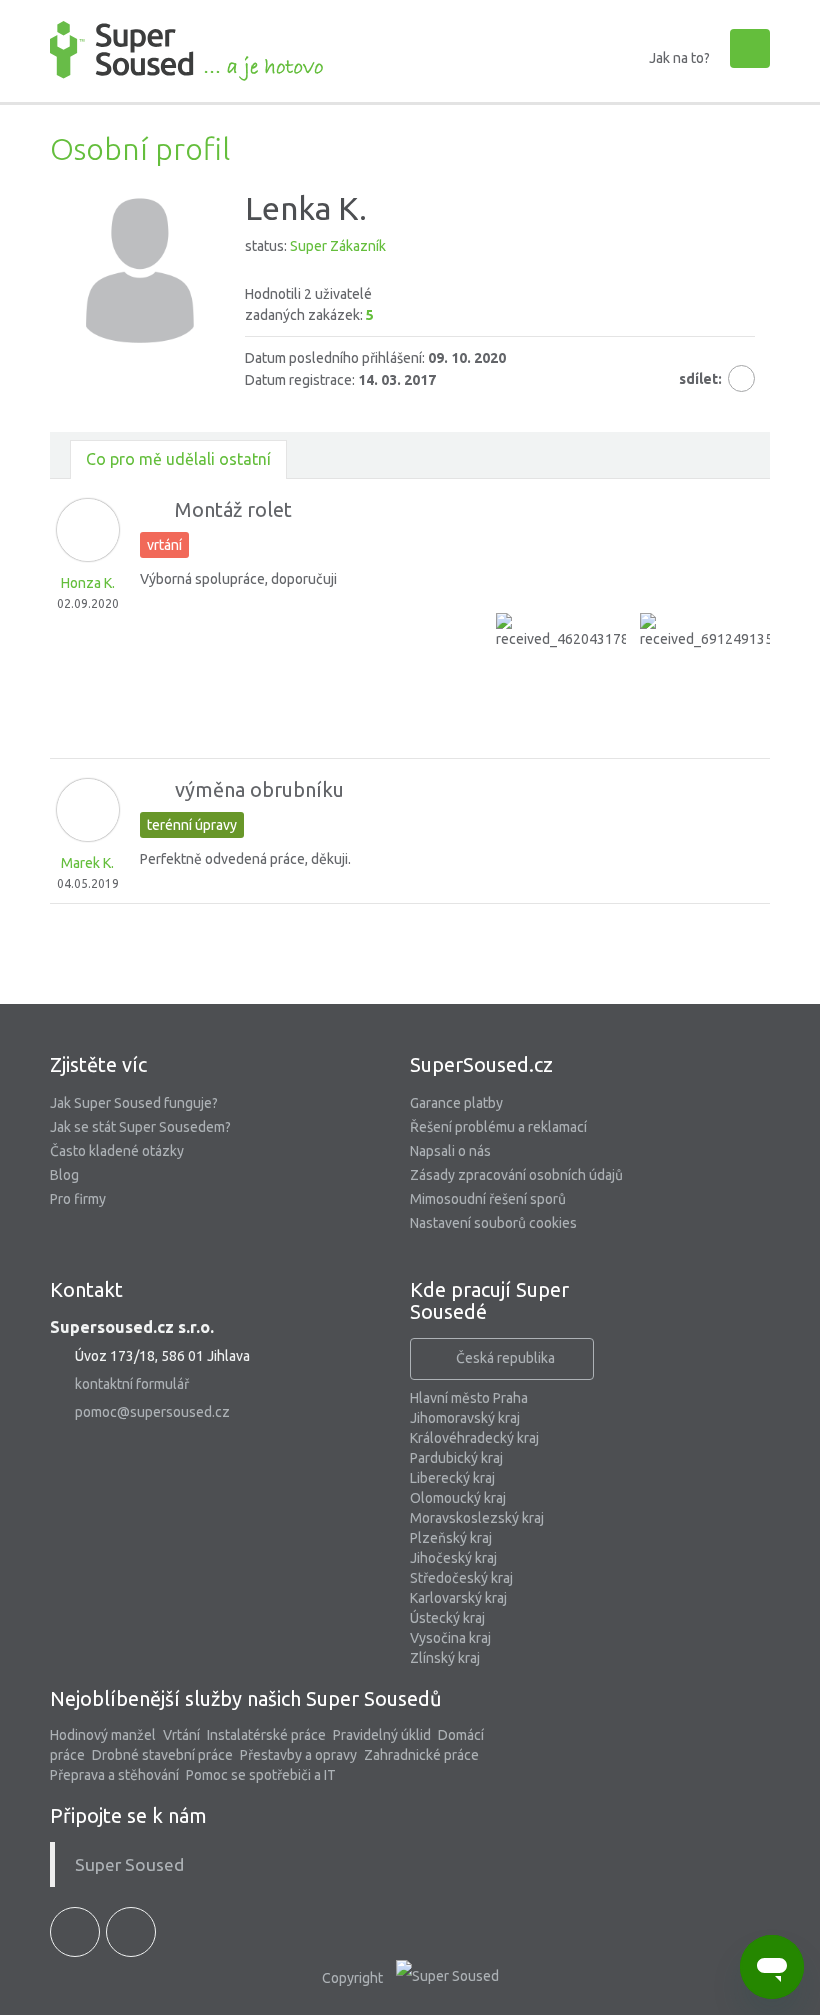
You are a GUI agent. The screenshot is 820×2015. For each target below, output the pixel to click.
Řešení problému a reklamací (498, 1127)
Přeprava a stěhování (114, 1775)
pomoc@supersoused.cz (152, 1412)
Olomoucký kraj (458, 1498)
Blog (64, 1175)
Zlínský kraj (445, 1658)
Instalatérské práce (266, 1735)
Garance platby (456, 1103)
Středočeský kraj (461, 1578)
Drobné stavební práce (162, 1755)
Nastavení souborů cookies (493, 1223)
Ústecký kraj (447, 1618)
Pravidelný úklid (382, 1735)
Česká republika (505, 1358)
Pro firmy (78, 1199)
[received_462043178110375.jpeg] (561, 678)
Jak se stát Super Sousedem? (140, 1127)
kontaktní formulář (132, 1384)
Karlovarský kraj (458, 1598)
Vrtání (181, 1735)
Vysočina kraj (450, 1638)
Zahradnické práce (421, 1755)
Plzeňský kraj (451, 1538)
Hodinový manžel (103, 1735)
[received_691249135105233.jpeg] (705, 678)
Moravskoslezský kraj (477, 1518)
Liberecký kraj (452, 1478)
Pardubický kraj (456, 1458)
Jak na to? (679, 58)
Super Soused (129, 1864)
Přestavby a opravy (298, 1755)
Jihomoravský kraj (465, 1418)
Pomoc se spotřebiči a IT (261, 1775)
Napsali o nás (450, 1151)
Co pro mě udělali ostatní (178, 459)
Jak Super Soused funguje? (134, 1103)
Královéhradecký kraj (474, 1438)
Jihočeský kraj (453, 1558)
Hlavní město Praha (469, 1398)
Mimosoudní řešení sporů (488, 1199)
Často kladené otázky (117, 1151)
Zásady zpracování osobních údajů (516, 1175)
